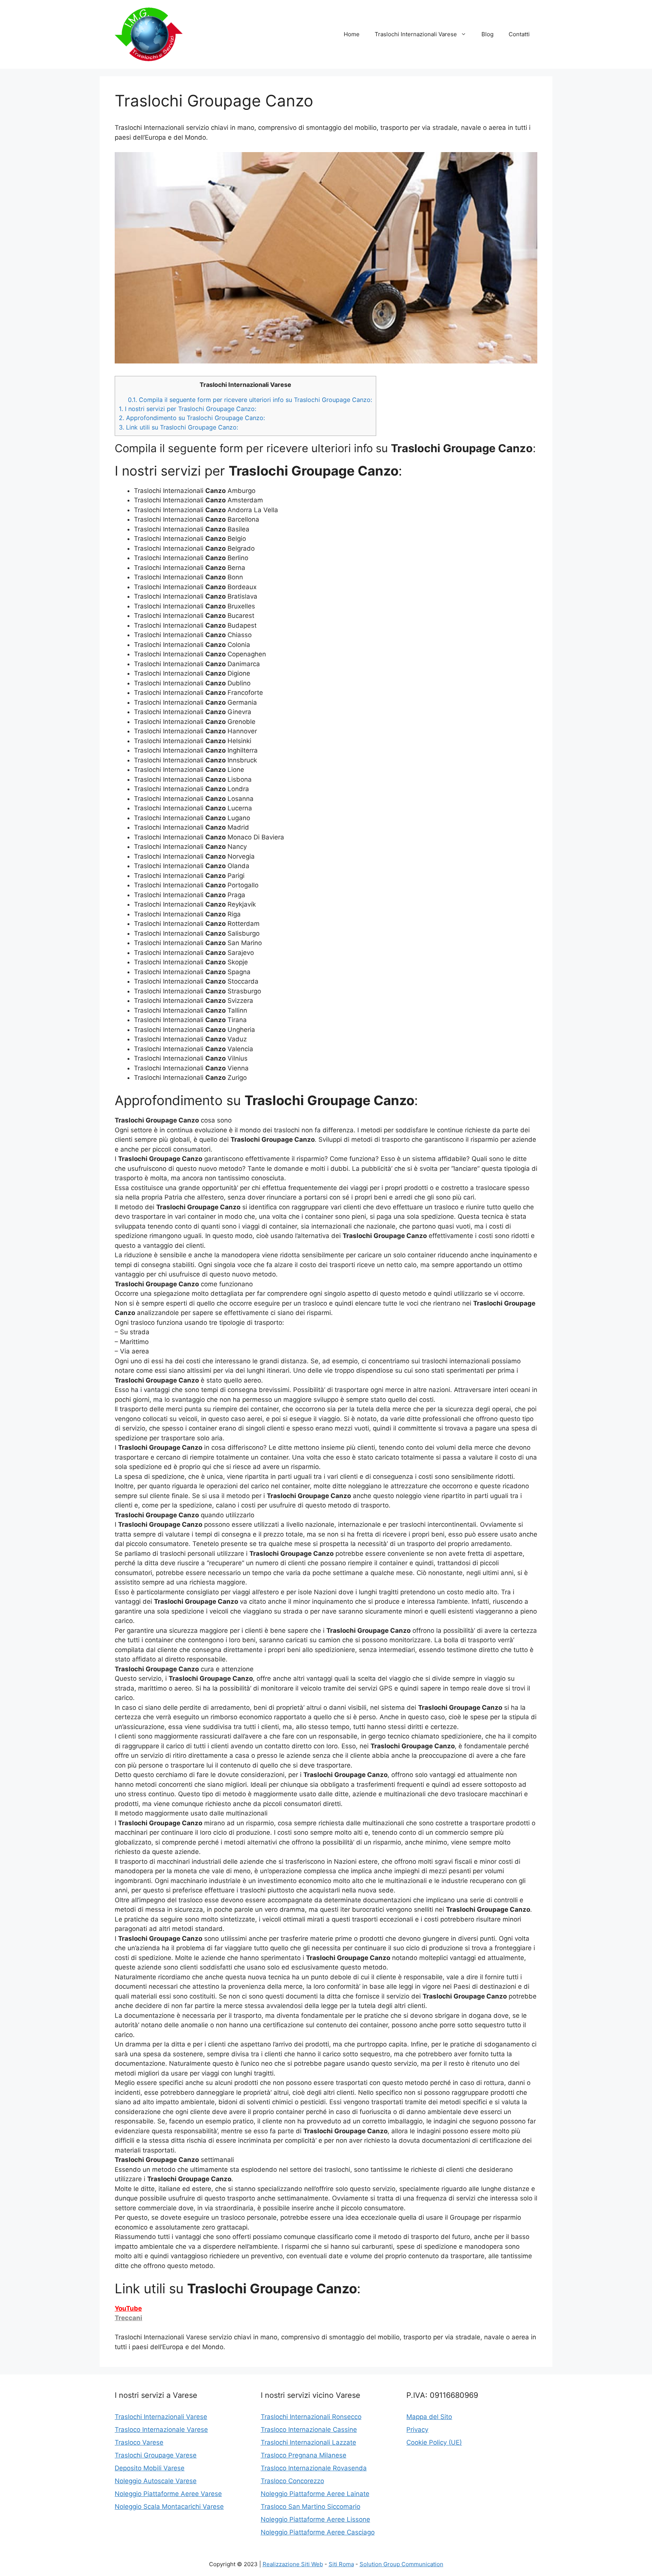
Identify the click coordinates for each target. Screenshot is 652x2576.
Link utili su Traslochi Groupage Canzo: (178, 427)
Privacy (417, 2430)
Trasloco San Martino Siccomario (311, 2507)
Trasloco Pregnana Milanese (304, 2455)
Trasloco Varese (139, 2442)
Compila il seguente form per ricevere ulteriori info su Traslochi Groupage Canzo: (250, 400)
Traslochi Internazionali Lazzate (308, 2442)
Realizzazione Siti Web (293, 2564)
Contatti (519, 34)
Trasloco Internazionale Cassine (309, 2430)
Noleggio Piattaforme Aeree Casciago (318, 2532)
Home (352, 34)
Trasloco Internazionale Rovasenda (314, 2468)
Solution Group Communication (401, 2564)
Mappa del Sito (429, 2417)
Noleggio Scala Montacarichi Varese (169, 2507)
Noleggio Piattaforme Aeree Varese (168, 2494)
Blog (487, 34)
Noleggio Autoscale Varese (156, 2481)
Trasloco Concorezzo (292, 2481)
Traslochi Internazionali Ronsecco (311, 2417)
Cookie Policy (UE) (434, 2442)
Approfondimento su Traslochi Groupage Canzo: (192, 418)
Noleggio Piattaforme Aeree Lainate (315, 2494)
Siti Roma (341, 2564)
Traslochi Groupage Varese (156, 2455)
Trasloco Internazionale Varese (161, 2430)
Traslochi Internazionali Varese (416, 34)
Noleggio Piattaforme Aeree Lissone (315, 2519)
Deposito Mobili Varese (150, 2468)
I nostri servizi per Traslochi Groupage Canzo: (188, 409)
